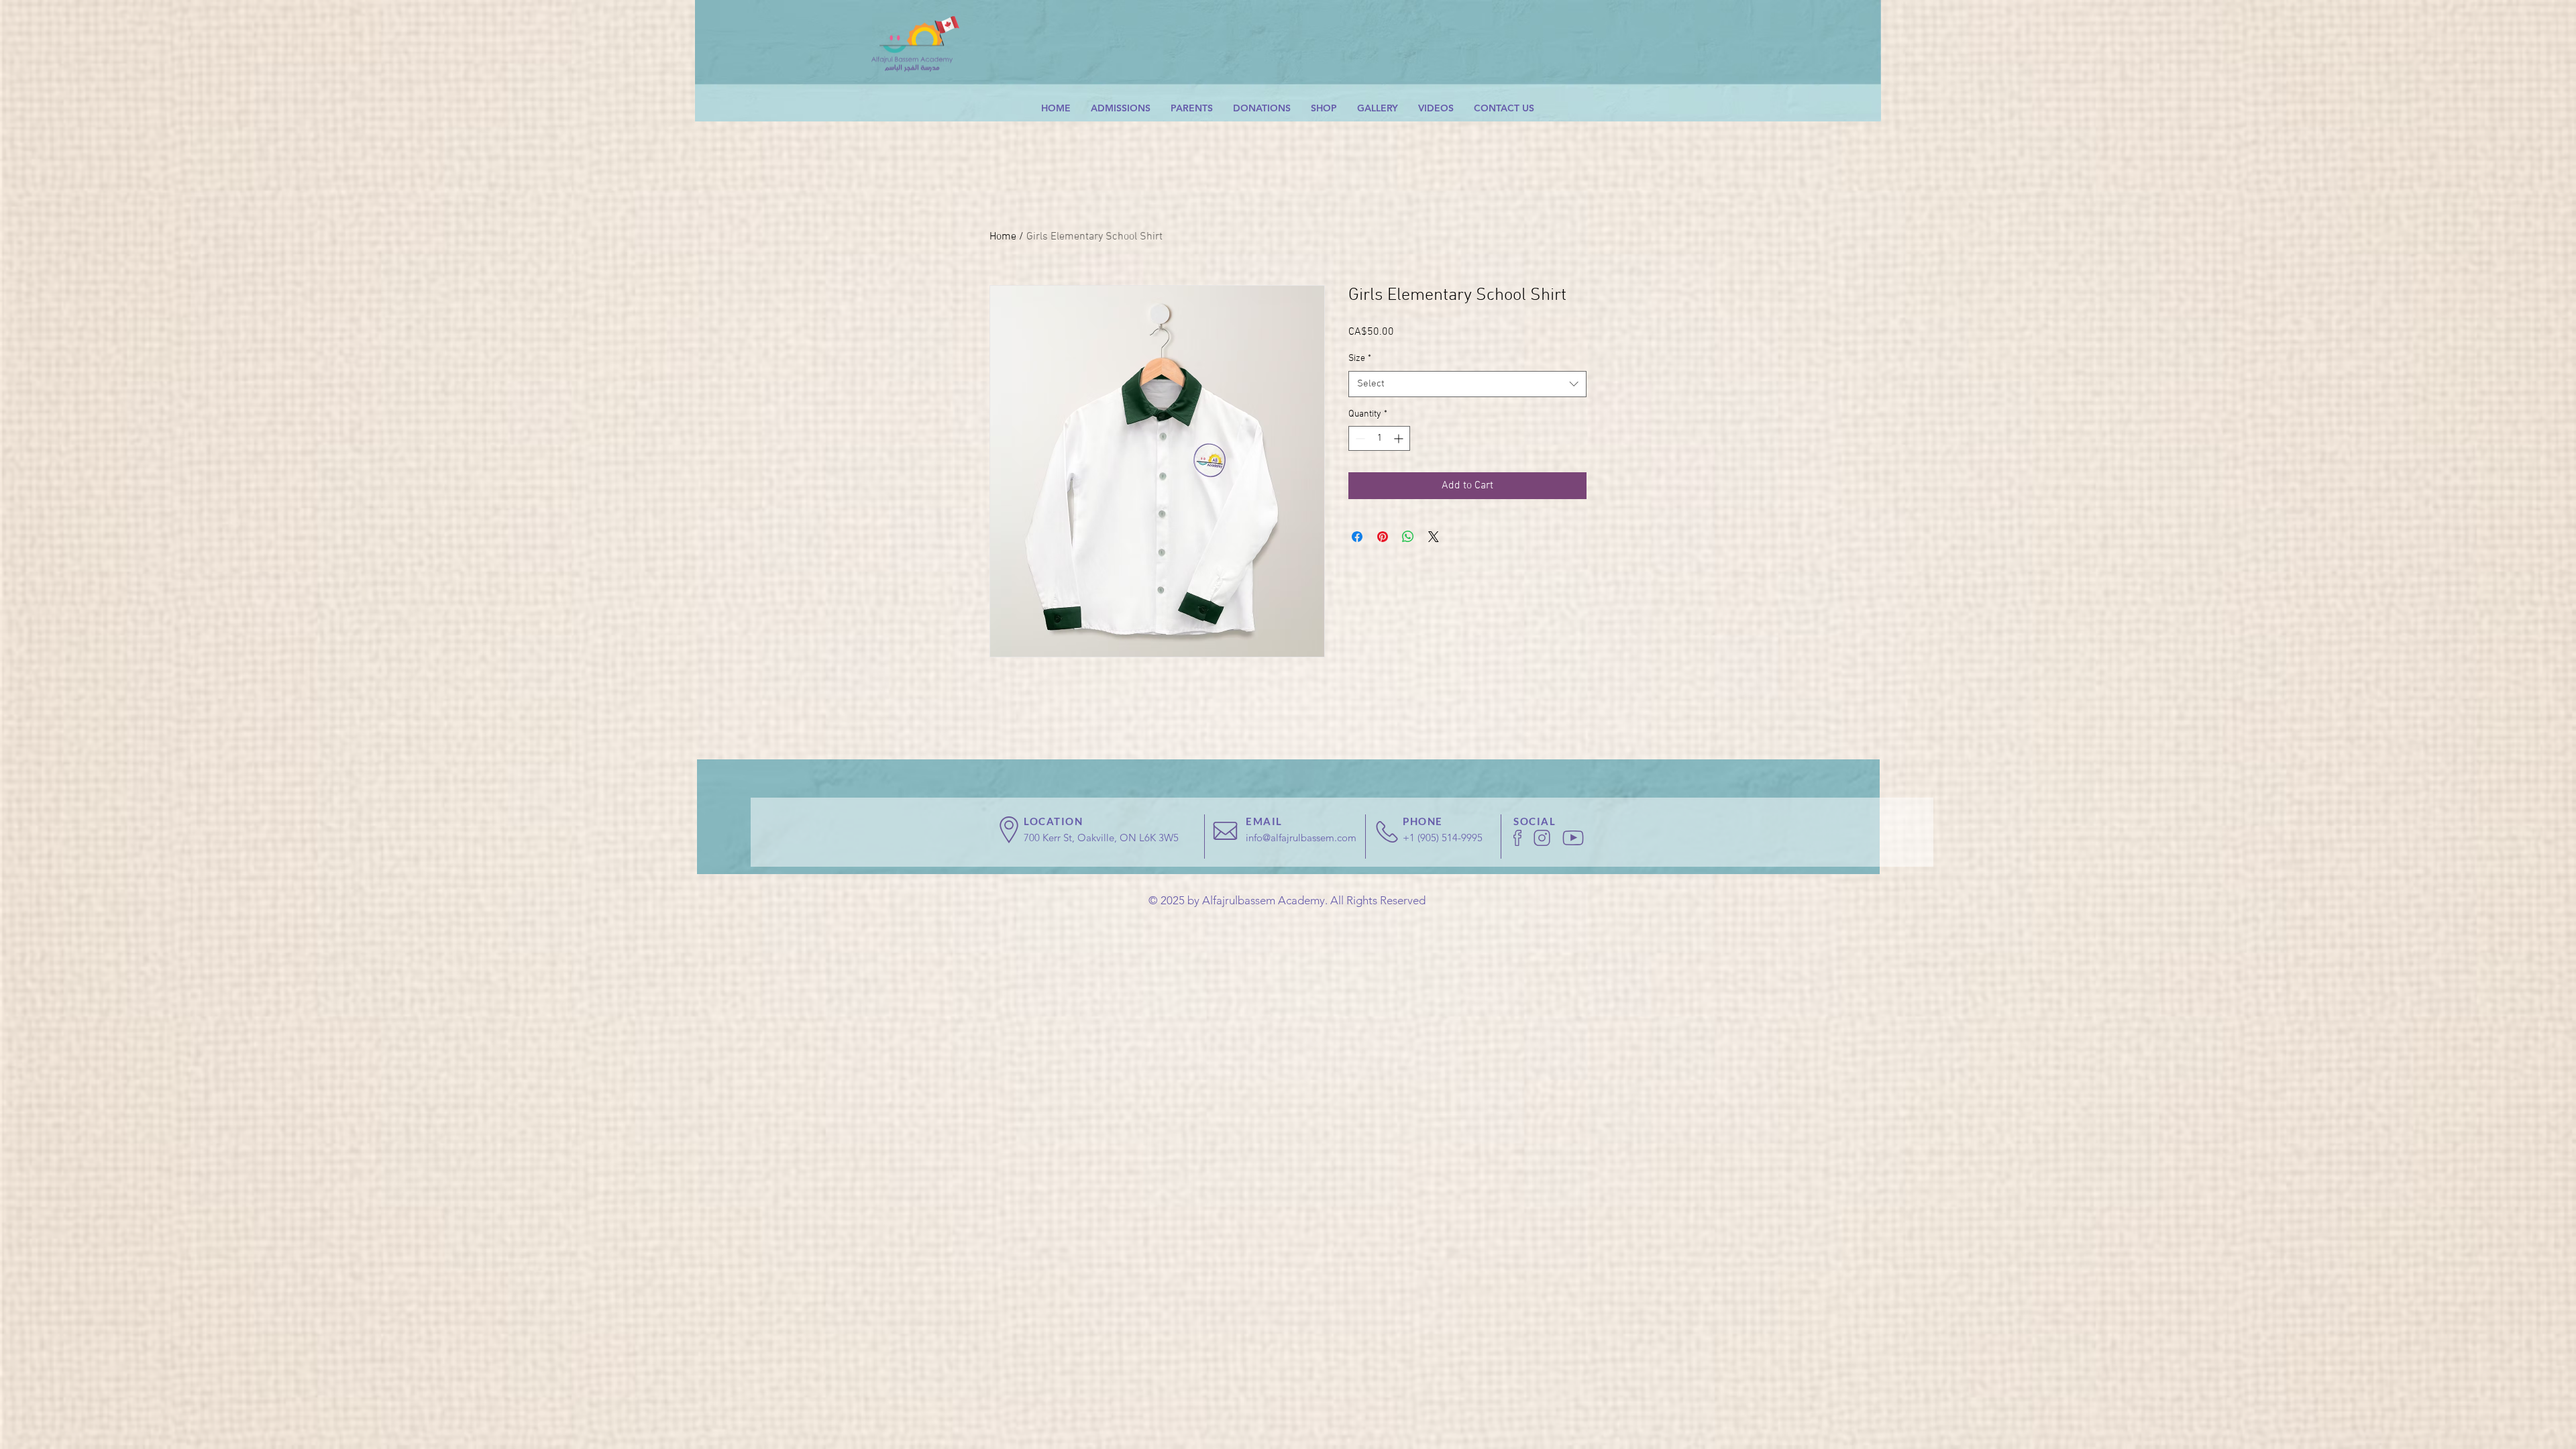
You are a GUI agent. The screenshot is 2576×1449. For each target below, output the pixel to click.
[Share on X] (1434, 537)
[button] (1121, 108)
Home (1003, 237)
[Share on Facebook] (1357, 537)
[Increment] (1400, 438)
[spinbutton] (1379, 438)
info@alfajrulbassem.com (1301, 838)
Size (1360, 359)
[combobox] (1467, 384)
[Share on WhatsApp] (1408, 537)
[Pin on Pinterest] (1383, 537)
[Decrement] (1359, 438)
